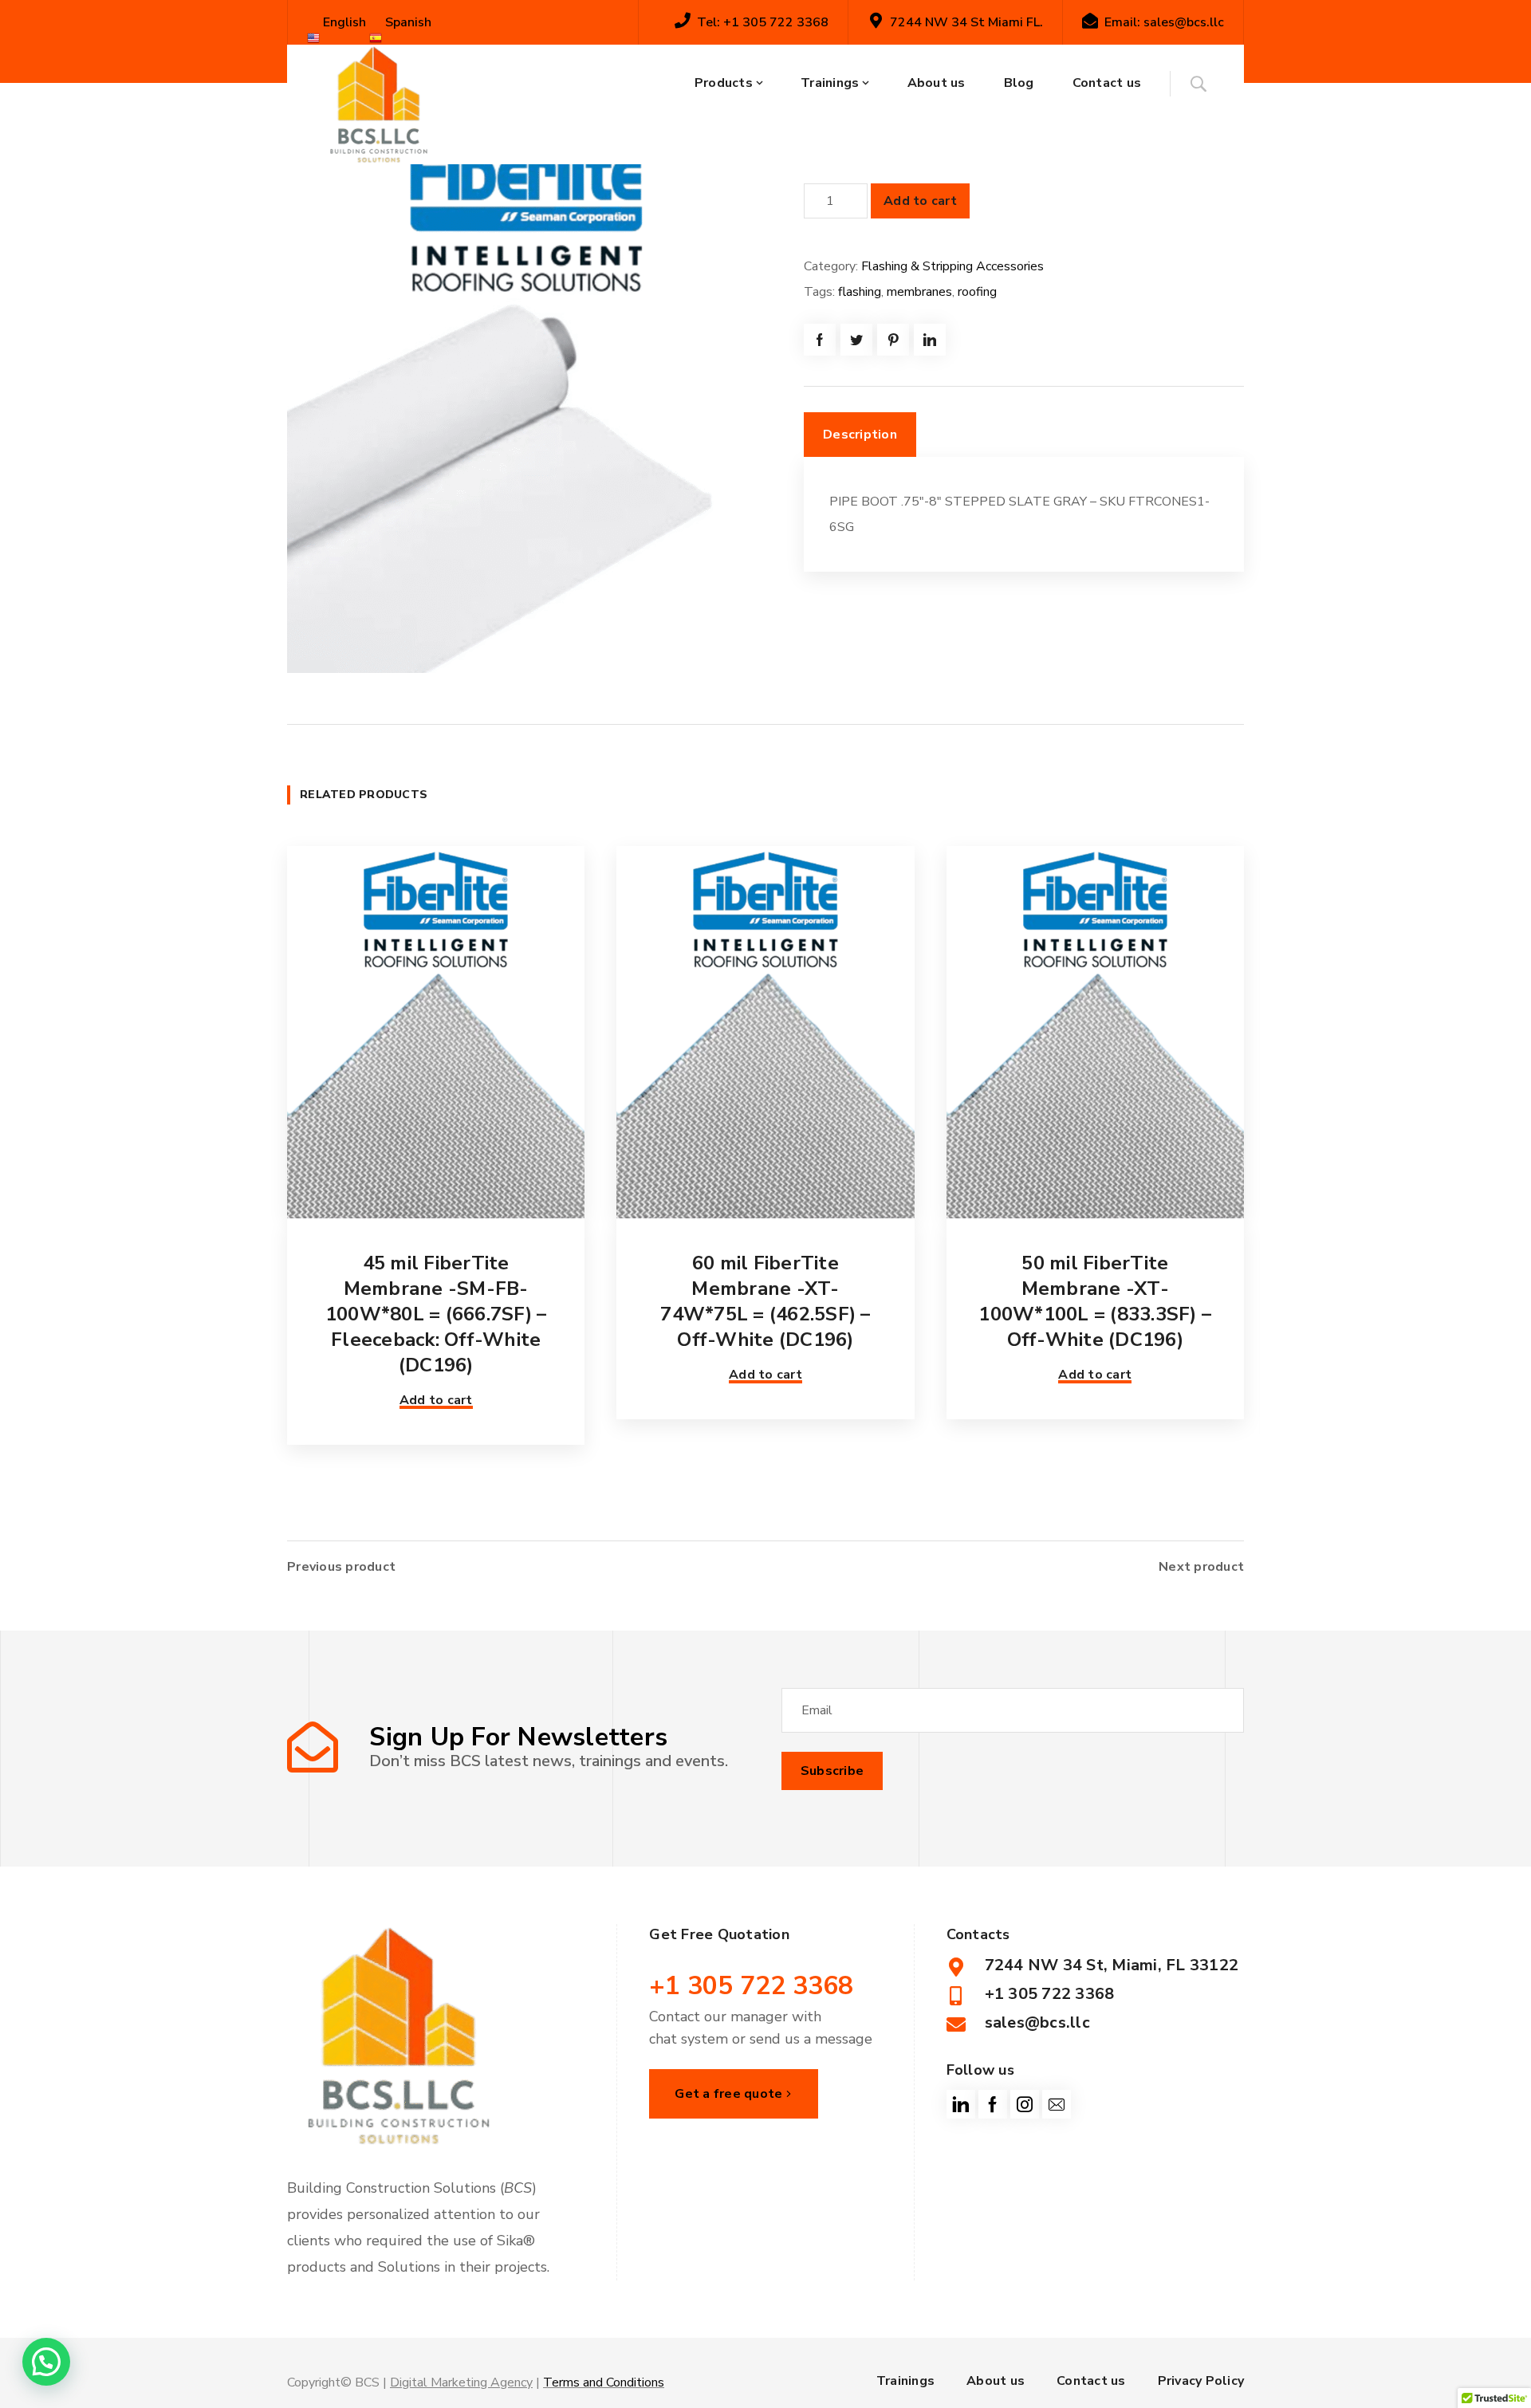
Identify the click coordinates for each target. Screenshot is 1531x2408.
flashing (860, 292)
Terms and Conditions (604, 2382)
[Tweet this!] (856, 340)
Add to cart (920, 201)
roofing (977, 292)
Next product (1201, 1567)
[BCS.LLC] (379, 104)
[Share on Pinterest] (893, 340)
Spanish (407, 22)
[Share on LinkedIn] (930, 340)
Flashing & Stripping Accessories (952, 266)
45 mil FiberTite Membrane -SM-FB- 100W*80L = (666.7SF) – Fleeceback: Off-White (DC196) (436, 1314)
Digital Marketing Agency (461, 2382)
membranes (919, 292)
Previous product (341, 1567)
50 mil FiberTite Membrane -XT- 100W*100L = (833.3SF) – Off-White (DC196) (1095, 1301)
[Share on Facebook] (820, 340)
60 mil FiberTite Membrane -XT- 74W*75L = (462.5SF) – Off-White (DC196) (765, 1301)
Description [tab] (860, 435)
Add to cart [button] (436, 1400)
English (343, 22)
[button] (46, 2362)
